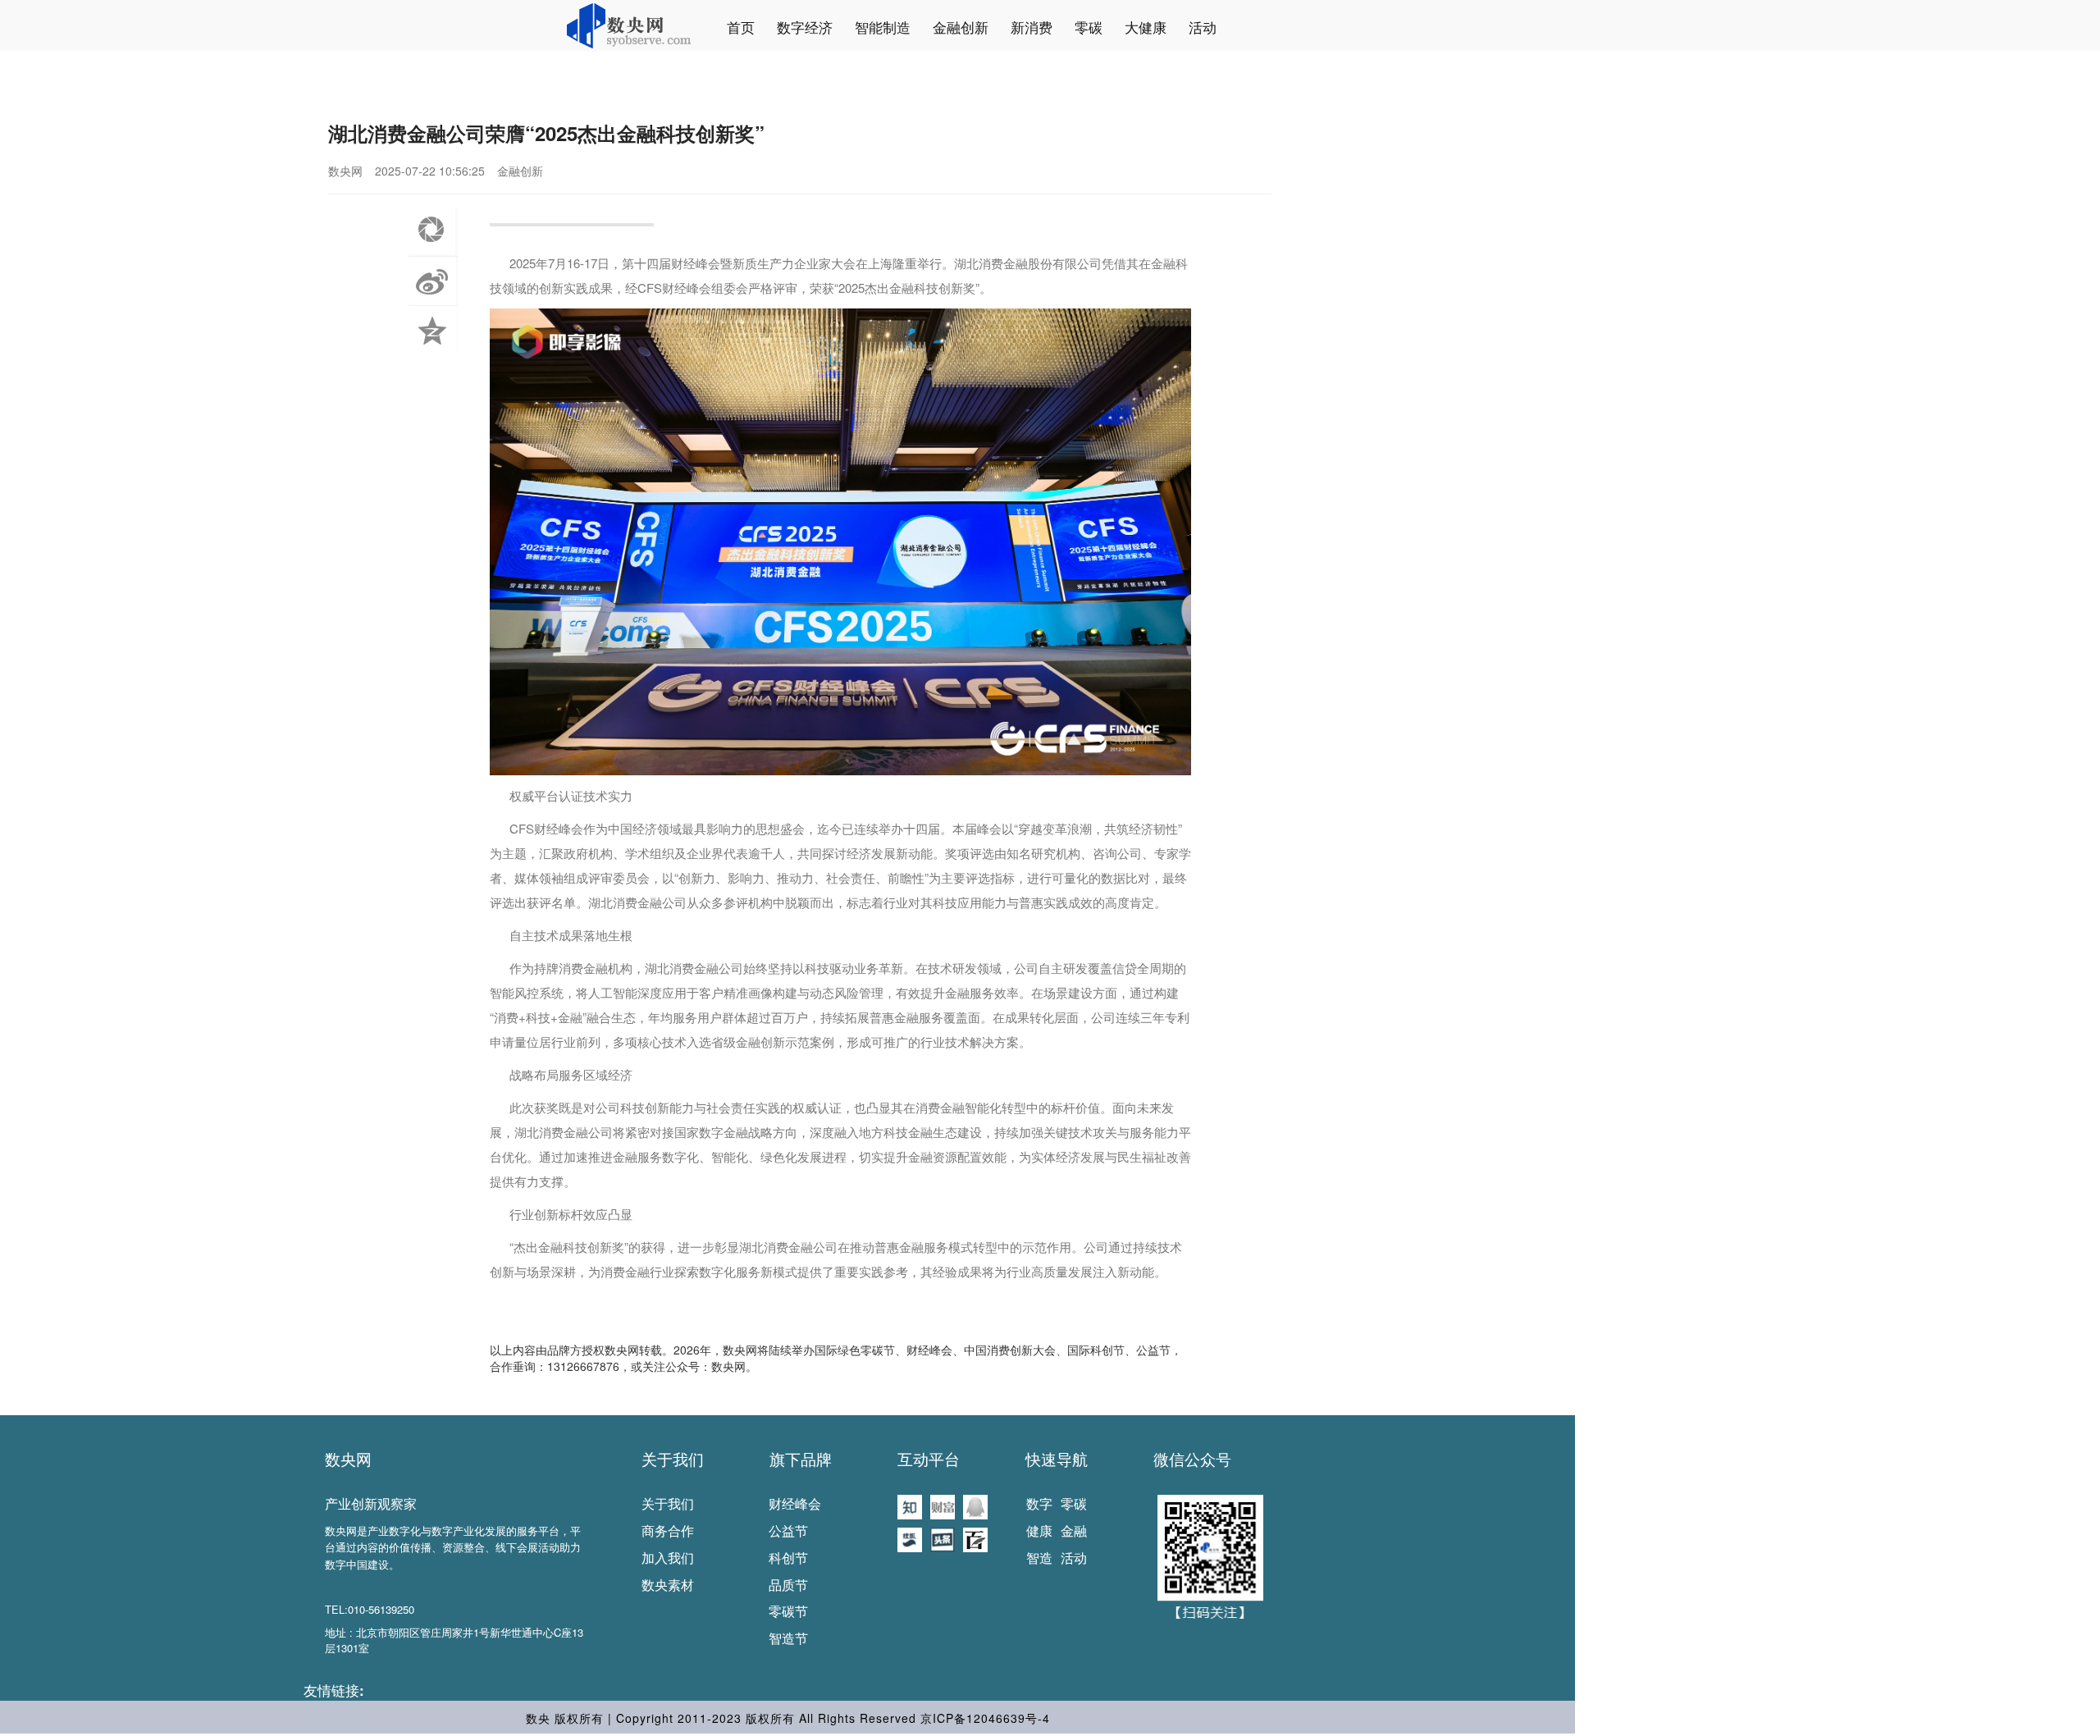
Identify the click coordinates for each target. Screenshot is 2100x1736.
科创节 (788, 1558)
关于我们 (673, 1459)
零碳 (1089, 27)
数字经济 (805, 27)
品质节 (788, 1585)
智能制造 (883, 27)
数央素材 (668, 1585)
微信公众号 (1192, 1459)
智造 (1039, 1558)
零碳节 (788, 1611)
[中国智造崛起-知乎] (910, 1505)
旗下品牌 (801, 1459)
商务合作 (668, 1530)
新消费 (1032, 27)
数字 (1039, 1503)
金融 (1074, 1530)
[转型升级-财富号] (943, 1505)
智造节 (788, 1638)
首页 (741, 27)
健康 (1039, 1530)
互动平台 (929, 1459)
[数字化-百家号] (975, 1538)
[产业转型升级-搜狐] (910, 1538)
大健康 (1146, 27)
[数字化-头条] (943, 1538)
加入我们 (668, 1558)
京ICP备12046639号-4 (985, 1718)
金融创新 (961, 27)
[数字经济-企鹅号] (975, 1505)
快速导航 (1057, 1459)
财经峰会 (795, 1503)
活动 (1203, 27)
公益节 (788, 1530)
